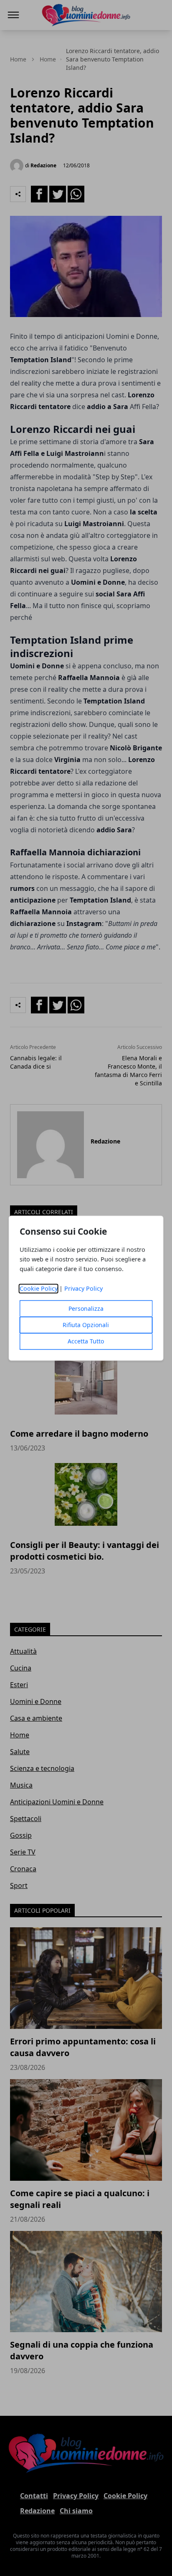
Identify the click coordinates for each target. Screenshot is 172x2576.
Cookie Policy (39, 1288)
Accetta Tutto (86, 1341)
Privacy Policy (83, 1288)
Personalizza (86, 1308)
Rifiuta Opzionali (86, 1325)
